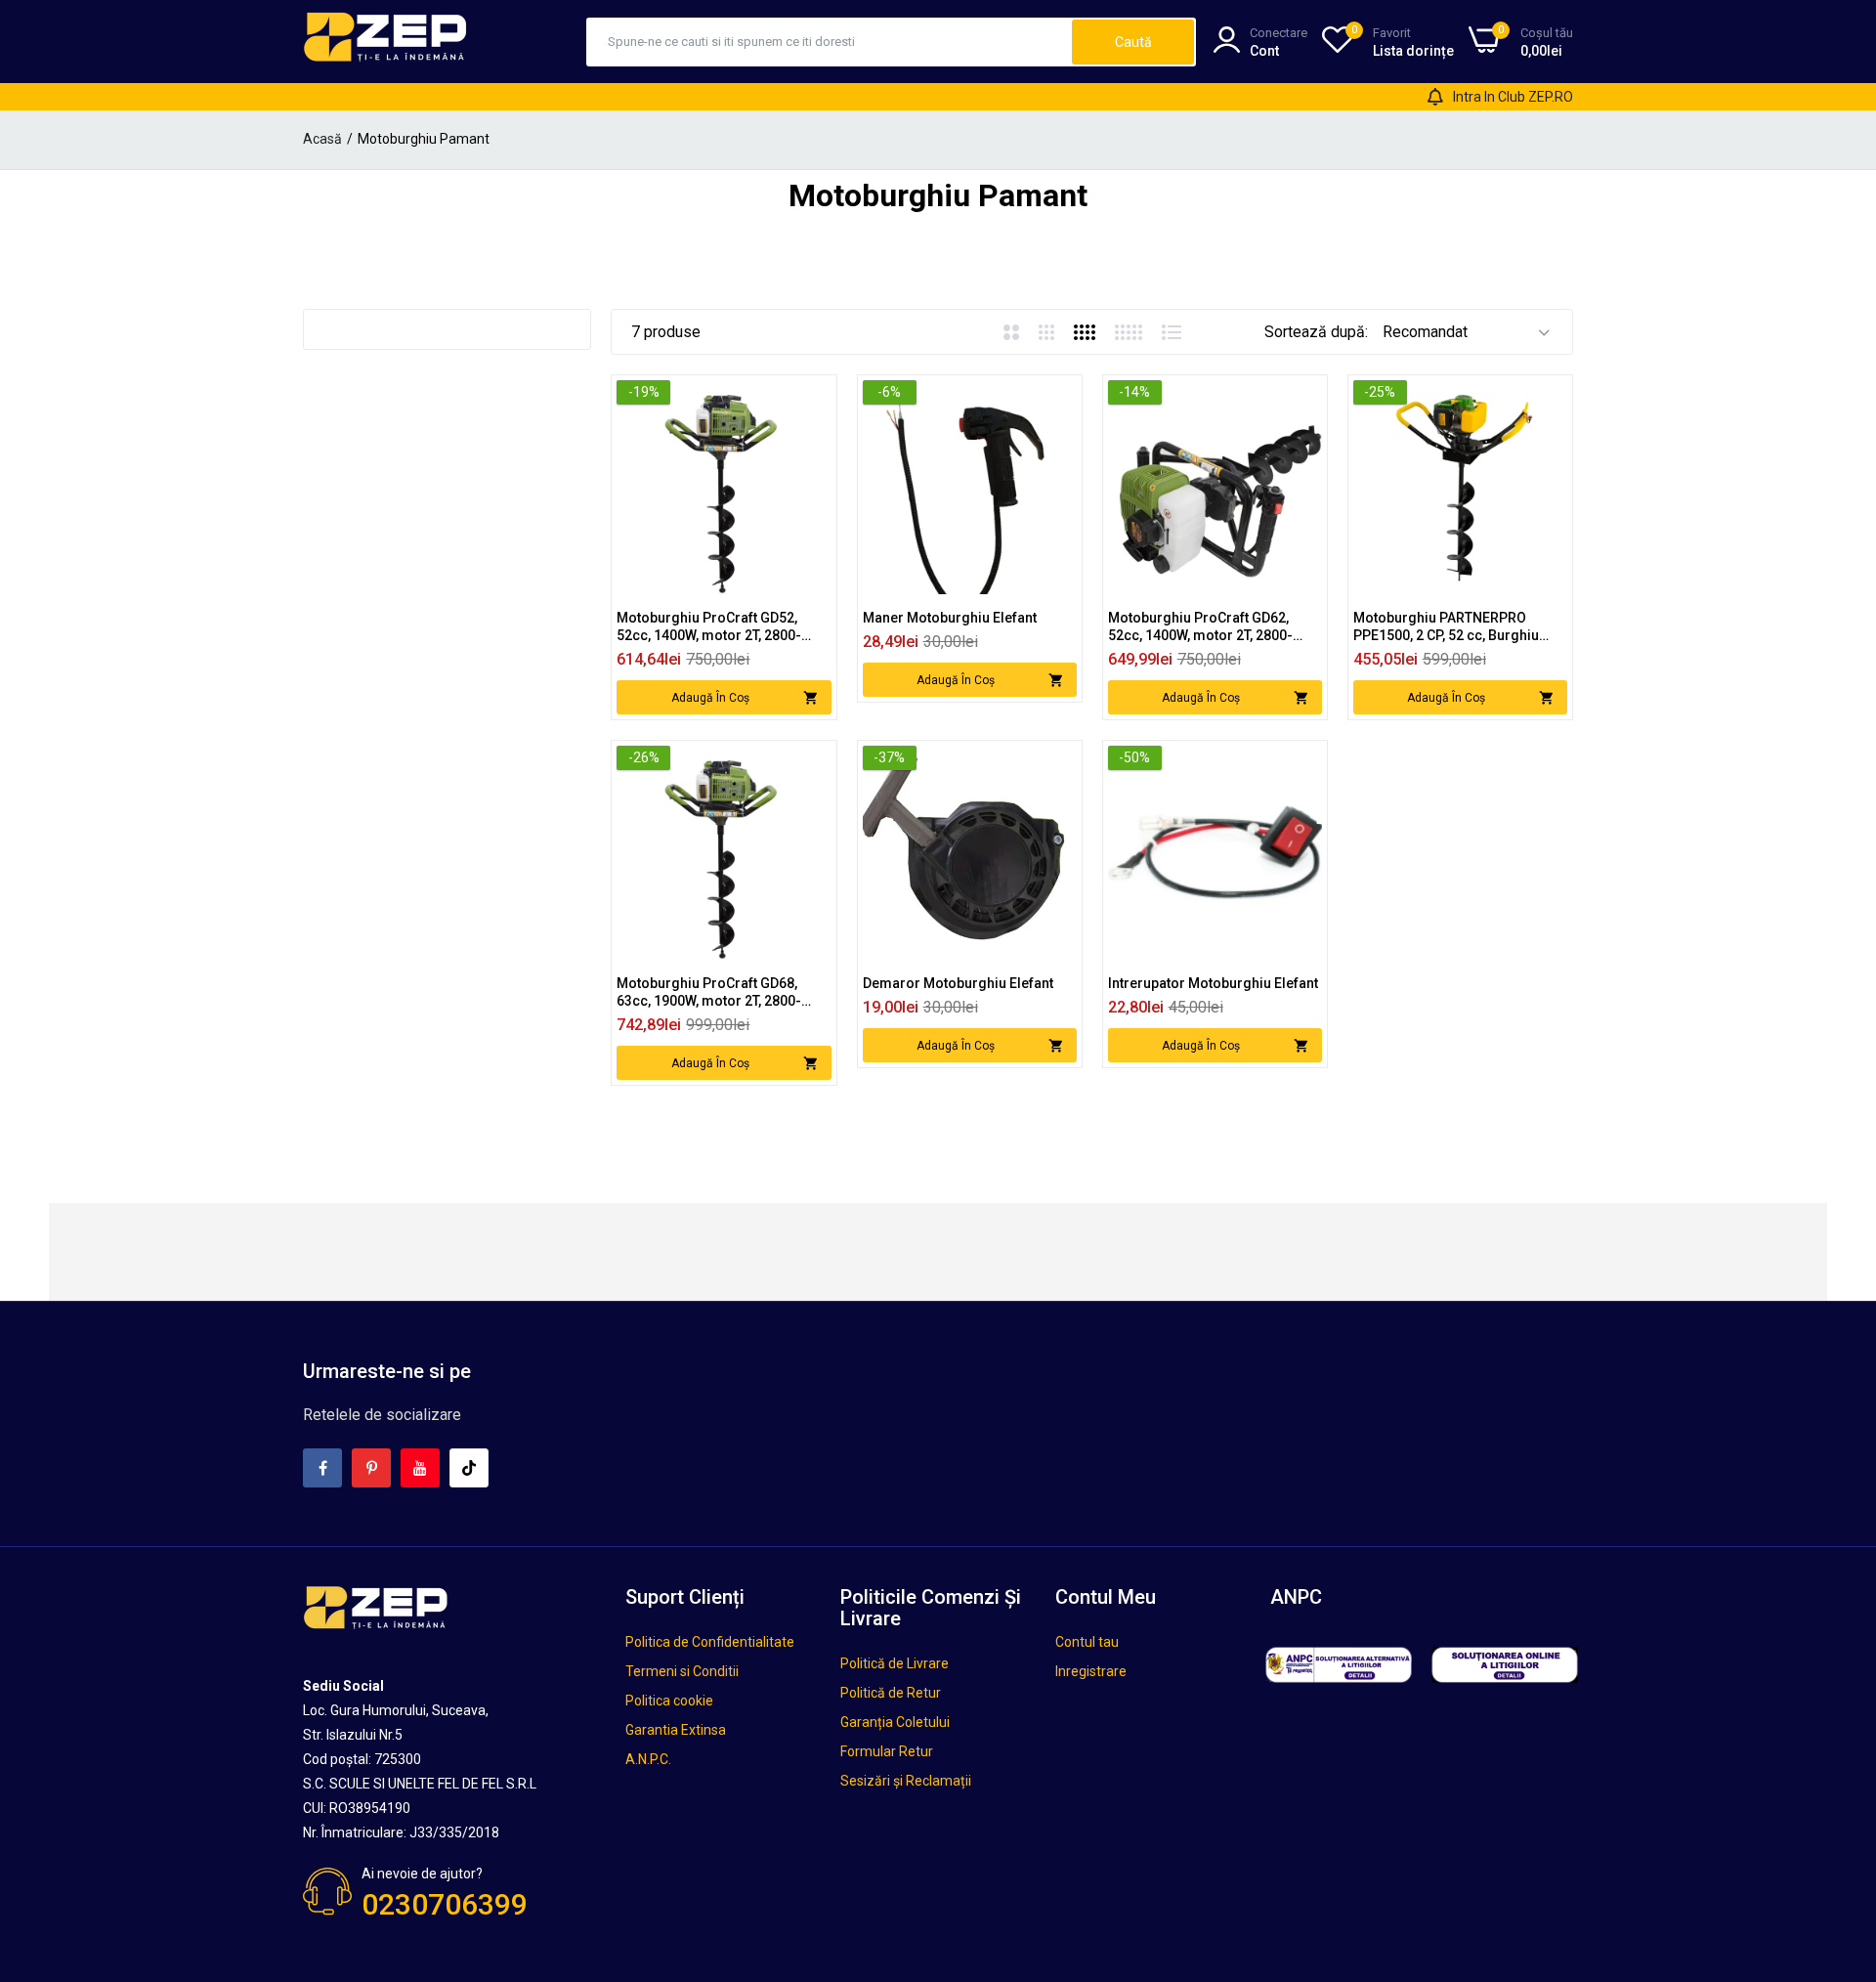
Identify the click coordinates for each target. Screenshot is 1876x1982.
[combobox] (830, 42)
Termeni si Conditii (682, 1671)
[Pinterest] (371, 1468)
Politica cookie (669, 1701)
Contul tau (1087, 1642)
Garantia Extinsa (676, 1730)
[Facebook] (322, 1468)
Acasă (322, 139)
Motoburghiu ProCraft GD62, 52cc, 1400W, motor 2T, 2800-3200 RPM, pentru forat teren (1200, 627)
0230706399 (445, 1904)
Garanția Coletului (895, 1722)
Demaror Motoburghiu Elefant (958, 983)
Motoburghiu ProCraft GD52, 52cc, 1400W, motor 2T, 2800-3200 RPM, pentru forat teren (709, 627)
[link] (814, 397)
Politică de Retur (891, 1693)
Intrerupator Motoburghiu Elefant (1213, 983)
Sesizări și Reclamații (906, 1781)
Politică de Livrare (895, 1663)
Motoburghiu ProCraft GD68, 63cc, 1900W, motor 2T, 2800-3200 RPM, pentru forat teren (709, 992)
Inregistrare (1091, 1671)
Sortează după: (1316, 332)
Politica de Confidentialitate (710, 1642)
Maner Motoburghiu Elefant (950, 618)
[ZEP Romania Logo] (386, 41)
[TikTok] (469, 1468)
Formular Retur (887, 1751)
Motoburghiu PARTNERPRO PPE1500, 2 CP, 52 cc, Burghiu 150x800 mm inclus (1446, 627)
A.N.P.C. (648, 1759)
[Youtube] (420, 1468)
